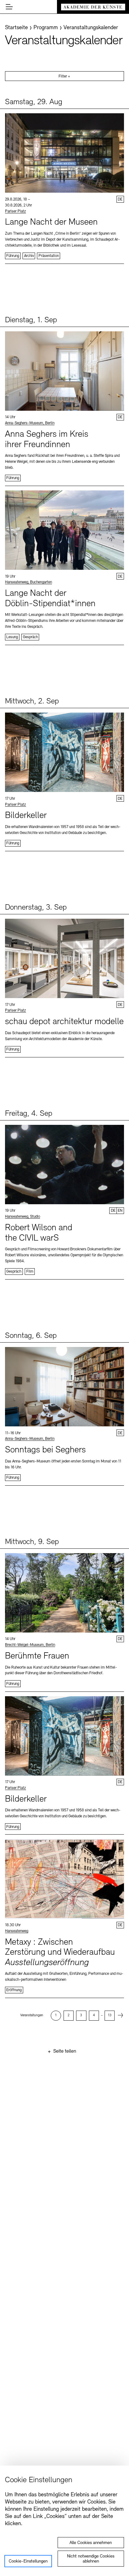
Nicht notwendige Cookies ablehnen (91, 2559)
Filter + (64, 77)
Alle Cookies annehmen (91, 2543)
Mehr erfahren (64, 186)
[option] (56, 2016)
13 (110, 2015)
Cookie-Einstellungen (28, 2561)
